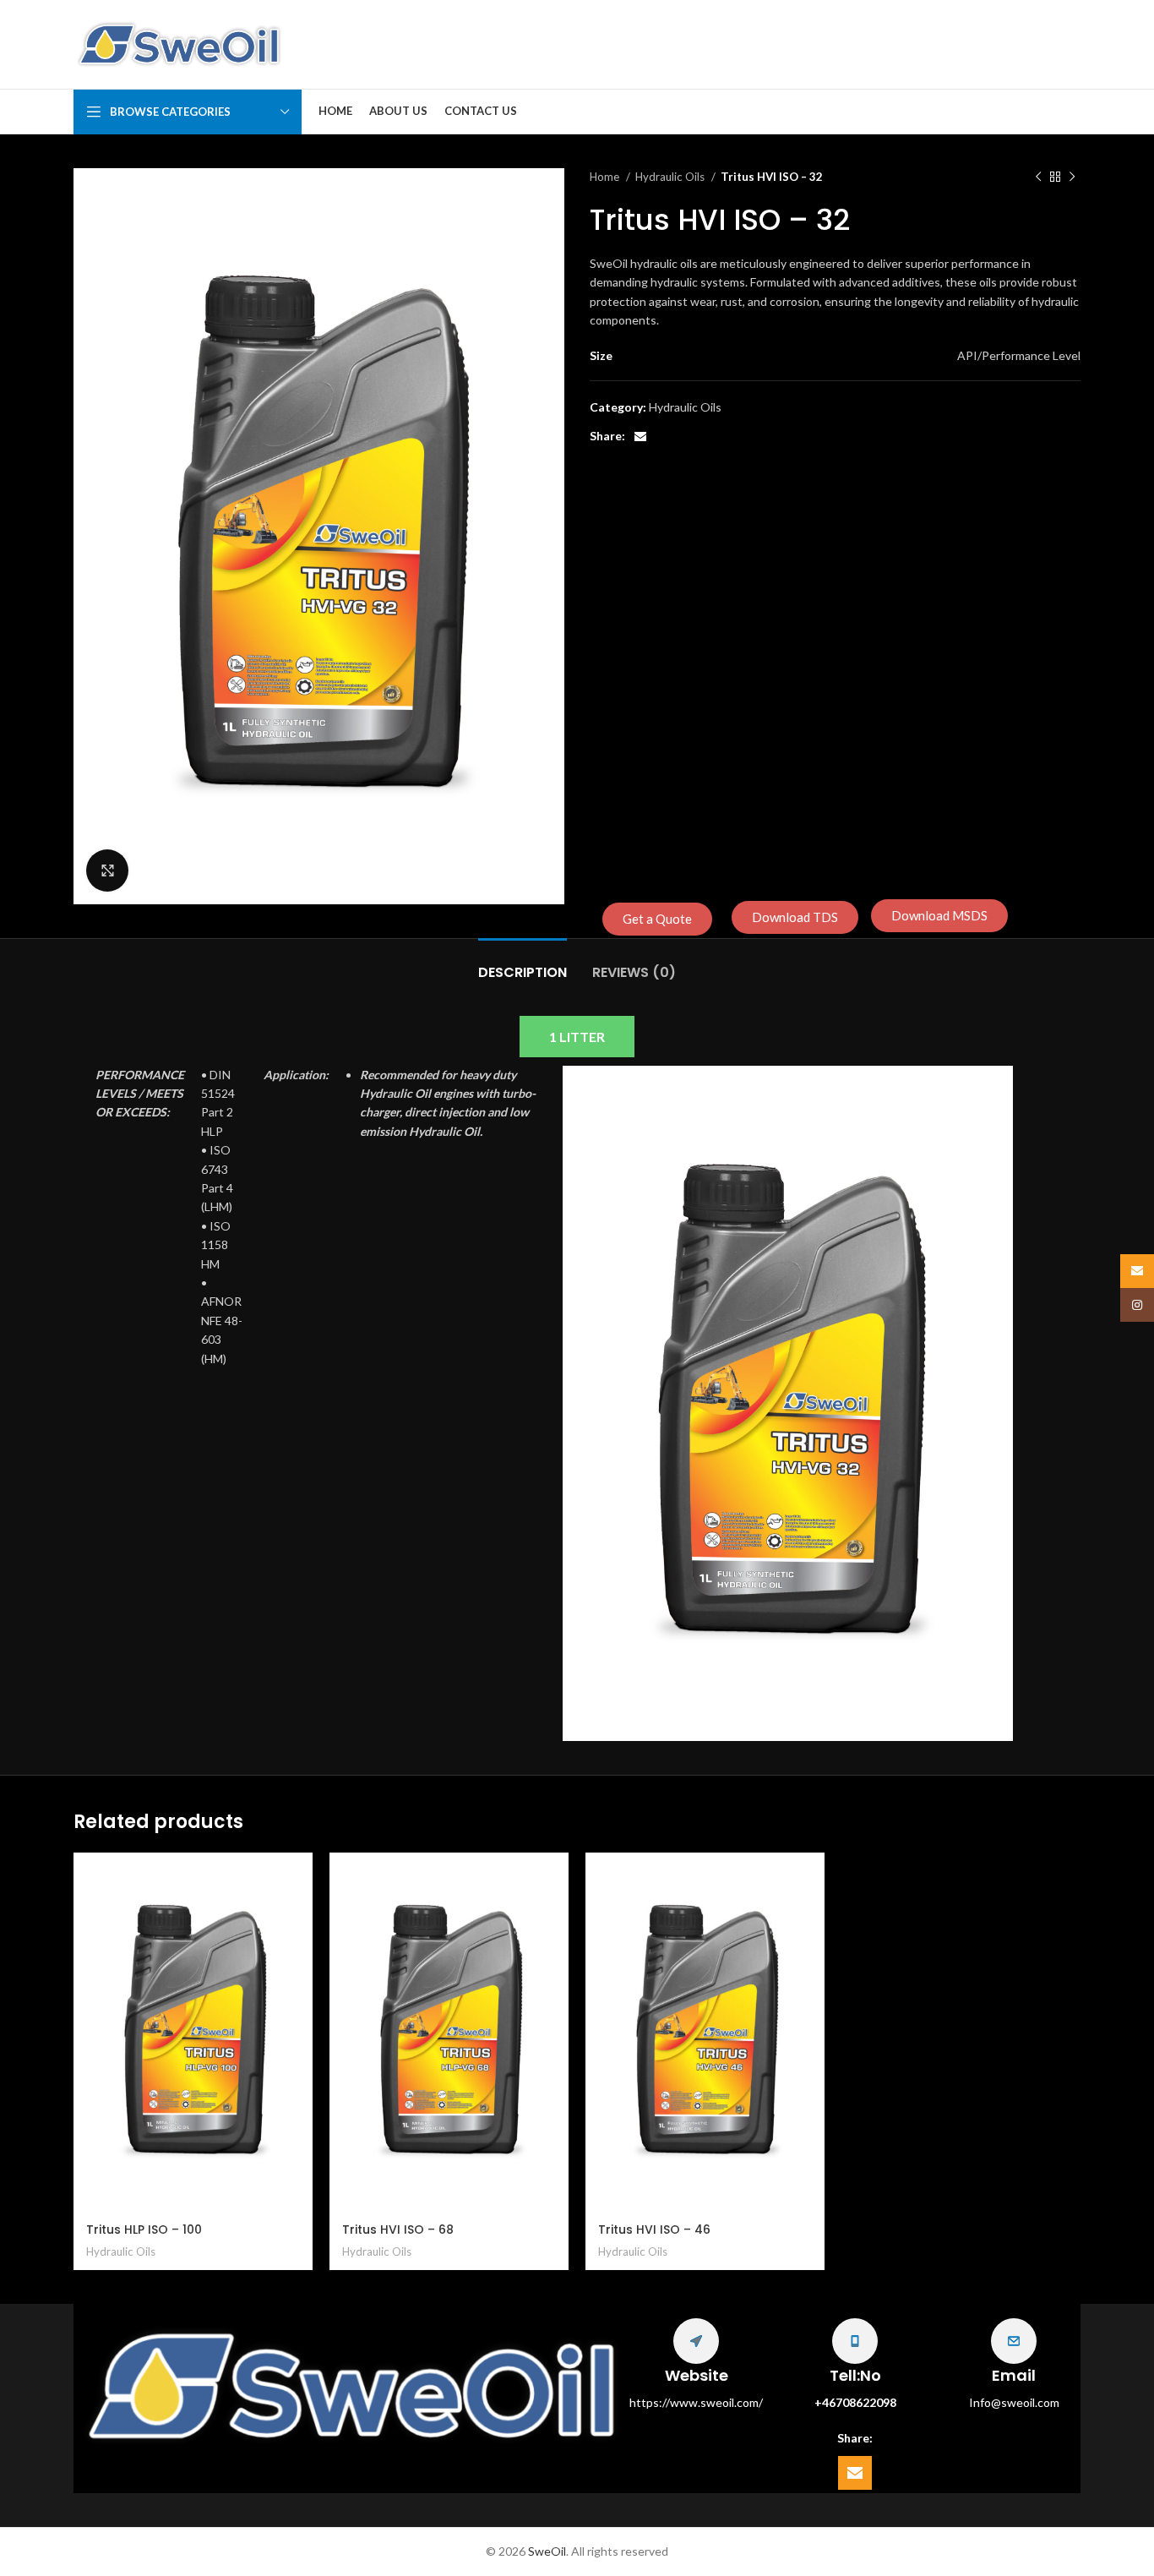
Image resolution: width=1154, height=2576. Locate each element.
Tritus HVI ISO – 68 (398, 2229)
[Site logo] (179, 43)
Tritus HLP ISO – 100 (144, 2229)
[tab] (523, 964)
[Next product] (1072, 177)
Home (606, 177)
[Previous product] (1038, 177)
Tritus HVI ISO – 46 (654, 2229)
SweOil (547, 2551)
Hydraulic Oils (671, 177)
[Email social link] (640, 437)
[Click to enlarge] (107, 870)
